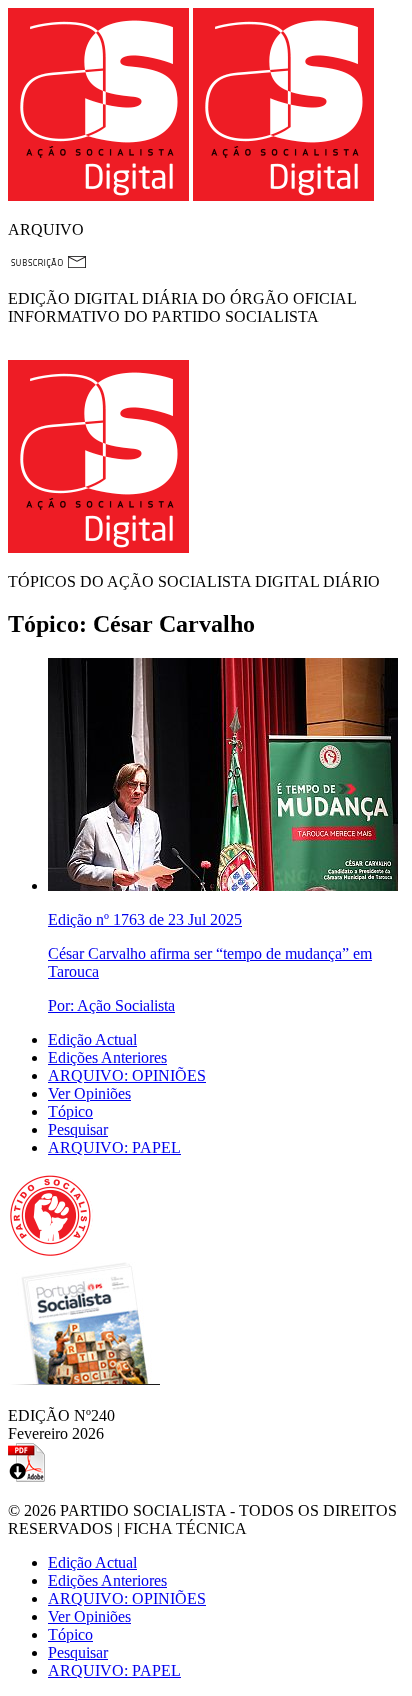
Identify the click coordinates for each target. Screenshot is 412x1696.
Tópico (70, 1111)
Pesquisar (78, 1129)
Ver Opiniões (89, 1093)
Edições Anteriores (107, 1057)
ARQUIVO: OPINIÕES (127, 1075)
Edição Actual (92, 1039)
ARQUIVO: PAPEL (114, 1147)
